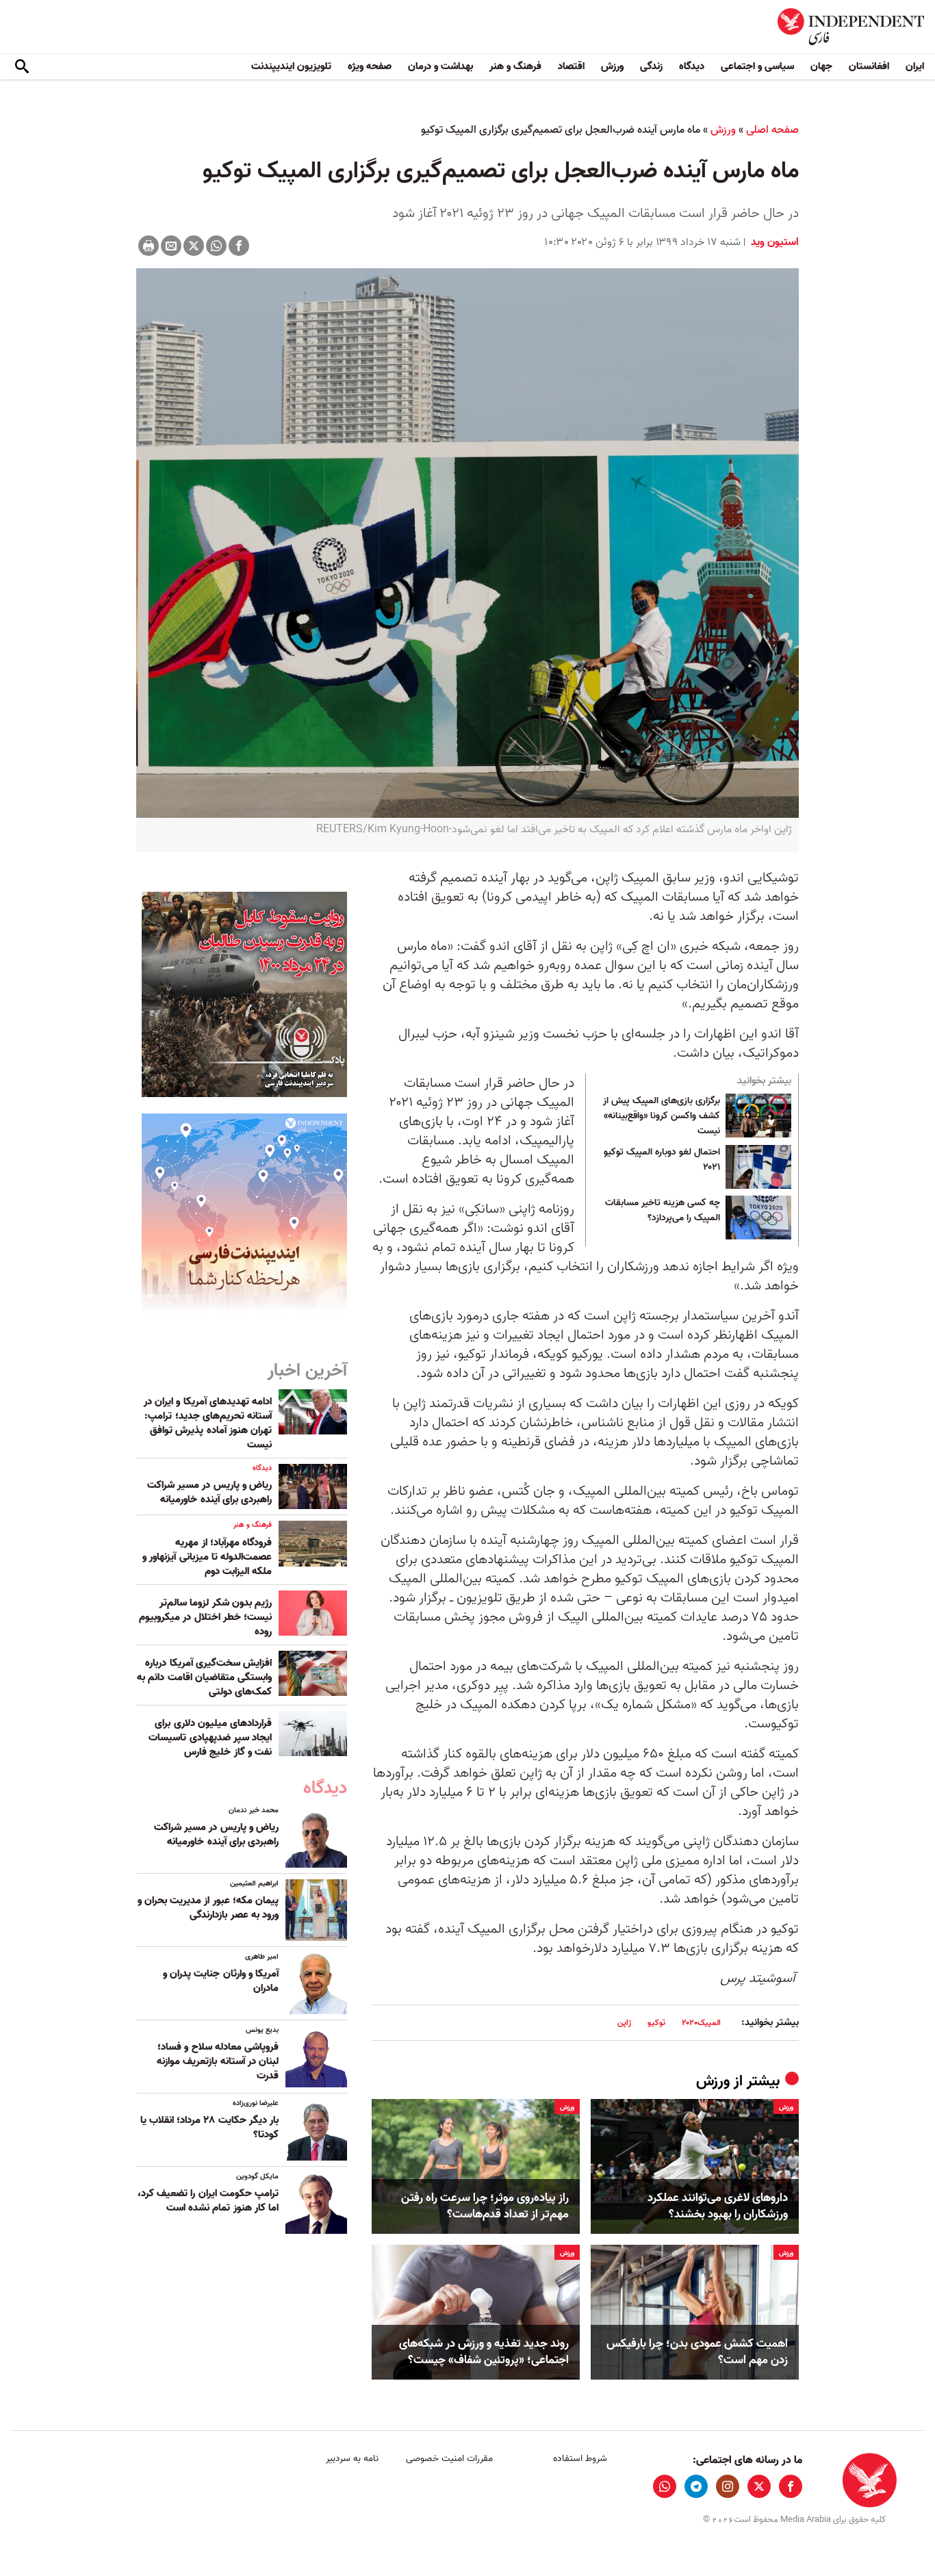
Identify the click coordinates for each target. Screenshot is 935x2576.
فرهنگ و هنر (515, 66)
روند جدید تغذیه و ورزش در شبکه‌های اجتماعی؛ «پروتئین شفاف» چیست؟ (484, 2352)
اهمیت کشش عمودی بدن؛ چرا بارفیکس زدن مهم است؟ (697, 2352)
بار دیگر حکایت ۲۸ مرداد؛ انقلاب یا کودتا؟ (209, 2127)
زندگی (651, 66)
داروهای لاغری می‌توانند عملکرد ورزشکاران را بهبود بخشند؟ (718, 2206)
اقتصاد (571, 66)
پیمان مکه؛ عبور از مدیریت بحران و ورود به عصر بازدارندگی (208, 1908)
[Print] (149, 246)
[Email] (171, 246)
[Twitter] (194, 246)
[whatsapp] (665, 2486)
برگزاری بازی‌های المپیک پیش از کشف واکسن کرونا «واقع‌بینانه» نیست (662, 1116)
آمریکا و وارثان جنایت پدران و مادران (221, 1981)
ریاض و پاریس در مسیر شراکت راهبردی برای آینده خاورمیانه (209, 1492)
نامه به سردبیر (352, 2459)
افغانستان (869, 66)
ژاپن (624, 2023)
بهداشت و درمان (440, 66)
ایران (915, 66)
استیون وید (773, 242)
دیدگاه (692, 66)
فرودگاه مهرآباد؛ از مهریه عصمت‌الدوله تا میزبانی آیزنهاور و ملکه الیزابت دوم (207, 1557)
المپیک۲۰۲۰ (701, 2023)
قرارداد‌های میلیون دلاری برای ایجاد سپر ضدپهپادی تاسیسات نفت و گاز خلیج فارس (210, 1738)
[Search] (22, 67)
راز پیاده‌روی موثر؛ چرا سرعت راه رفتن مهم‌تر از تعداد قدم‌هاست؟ (485, 2206)
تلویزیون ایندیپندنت (291, 66)
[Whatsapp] (216, 246)
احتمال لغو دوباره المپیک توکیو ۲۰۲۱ (662, 1160)
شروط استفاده (580, 2459)
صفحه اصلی (772, 130)
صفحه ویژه (370, 66)
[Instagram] (728, 2486)
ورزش (612, 66)
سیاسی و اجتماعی (757, 66)
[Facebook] (239, 246)
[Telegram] (696, 2486)
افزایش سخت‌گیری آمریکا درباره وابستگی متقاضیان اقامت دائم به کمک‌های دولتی (204, 1677)
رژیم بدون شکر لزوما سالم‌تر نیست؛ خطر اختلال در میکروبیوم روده (205, 1617)
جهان (821, 66)
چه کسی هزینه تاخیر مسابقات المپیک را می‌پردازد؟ (663, 1211)
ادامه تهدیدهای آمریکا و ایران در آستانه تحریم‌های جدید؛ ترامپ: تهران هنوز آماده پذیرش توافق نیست (208, 1423)
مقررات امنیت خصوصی (449, 2459)
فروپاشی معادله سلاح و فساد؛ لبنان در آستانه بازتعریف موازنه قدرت (218, 2061)
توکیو (656, 2023)
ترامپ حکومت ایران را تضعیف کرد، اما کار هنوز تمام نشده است (208, 2201)
